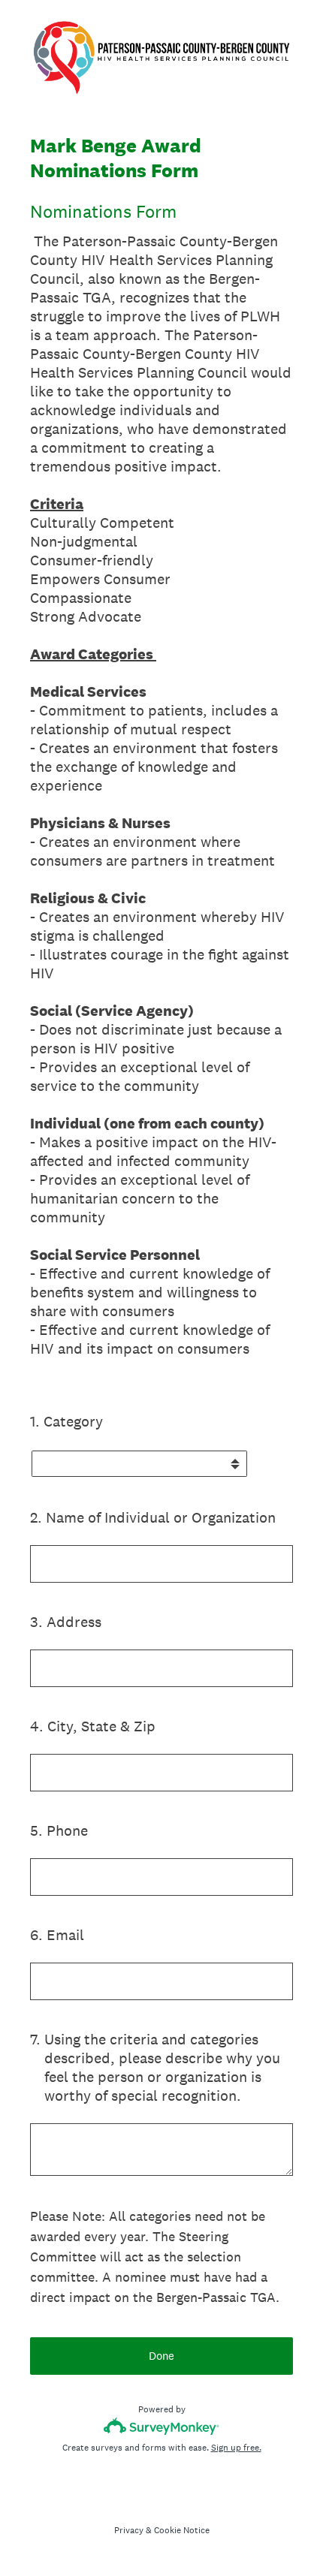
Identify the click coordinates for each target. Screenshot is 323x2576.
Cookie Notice (182, 2530)
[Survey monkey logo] (162, 2426)
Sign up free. (236, 2448)
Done (161, 2356)
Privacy (129, 2530)
